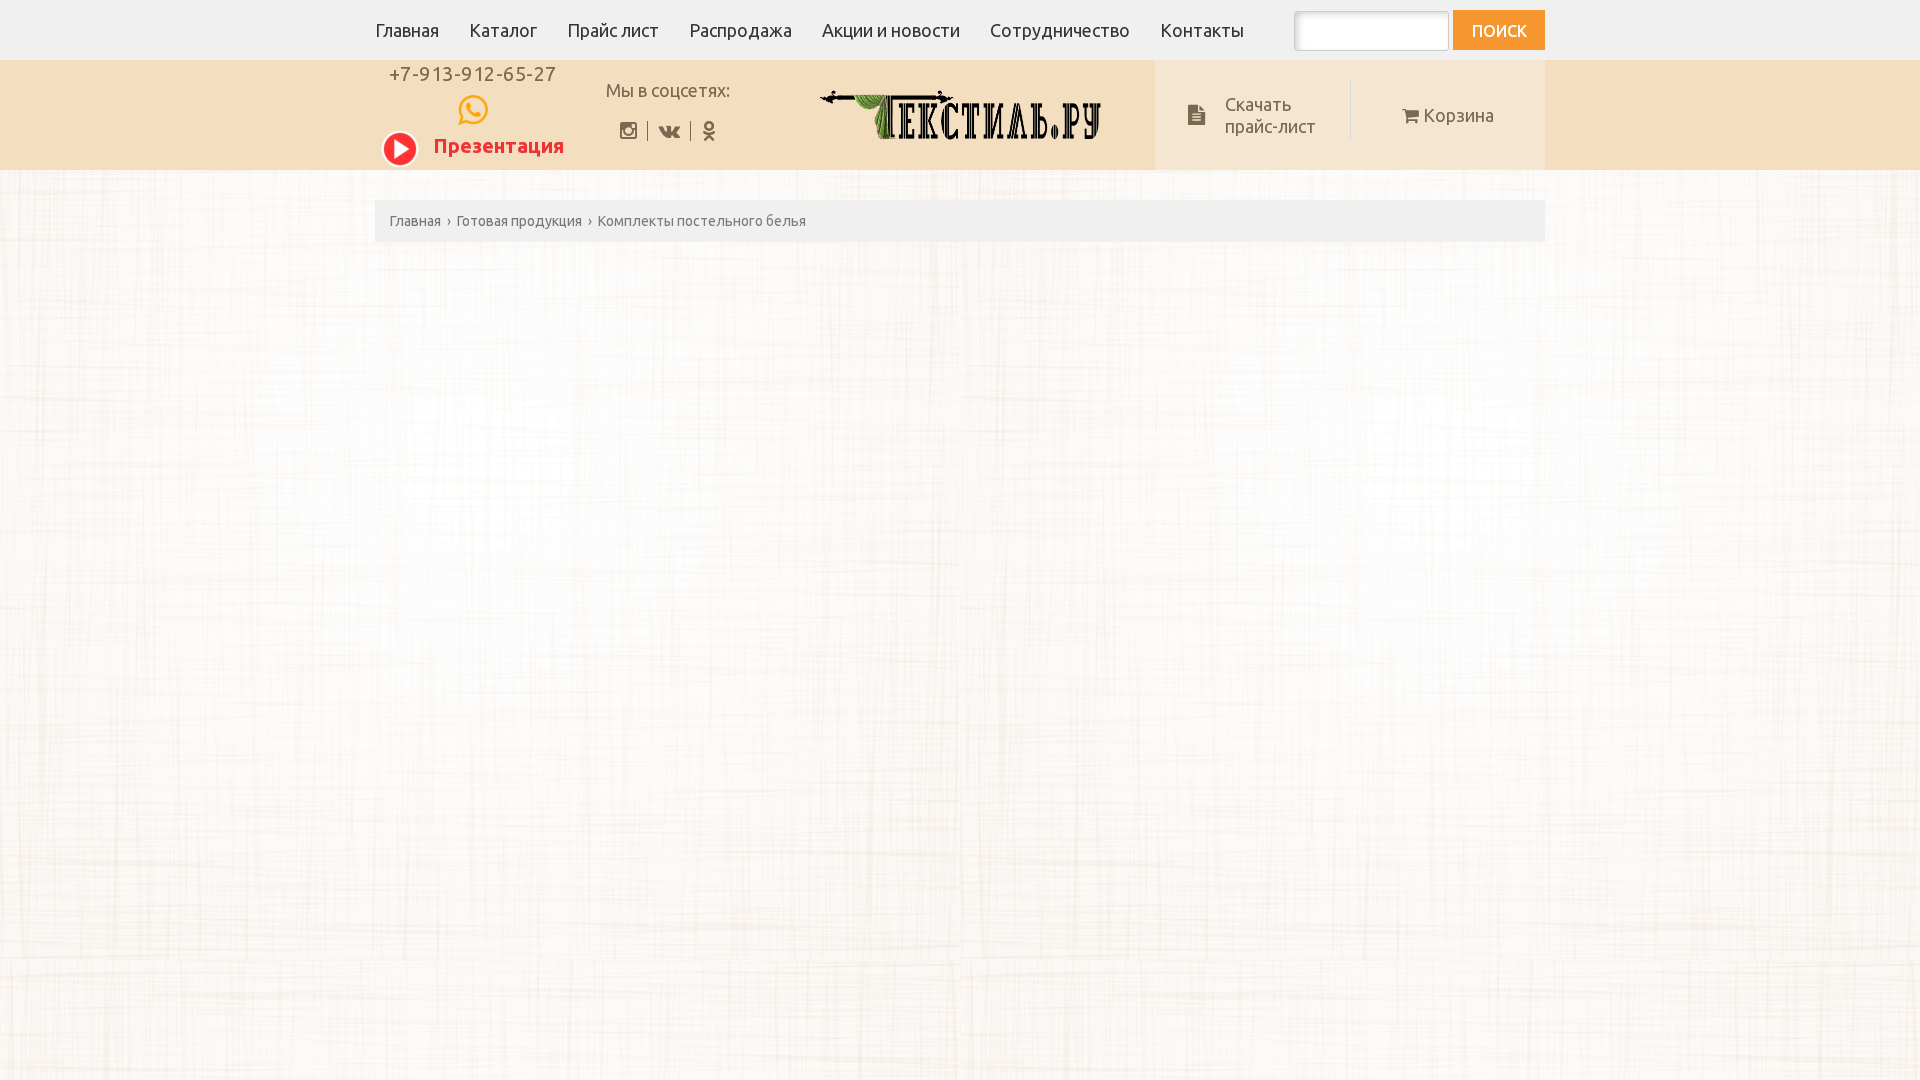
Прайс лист (613, 30)
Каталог (503, 30)
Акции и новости (891, 30)
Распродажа (740, 30)
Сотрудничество (1060, 30)
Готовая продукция (519, 221)
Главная (407, 30)
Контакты (1202, 30)
